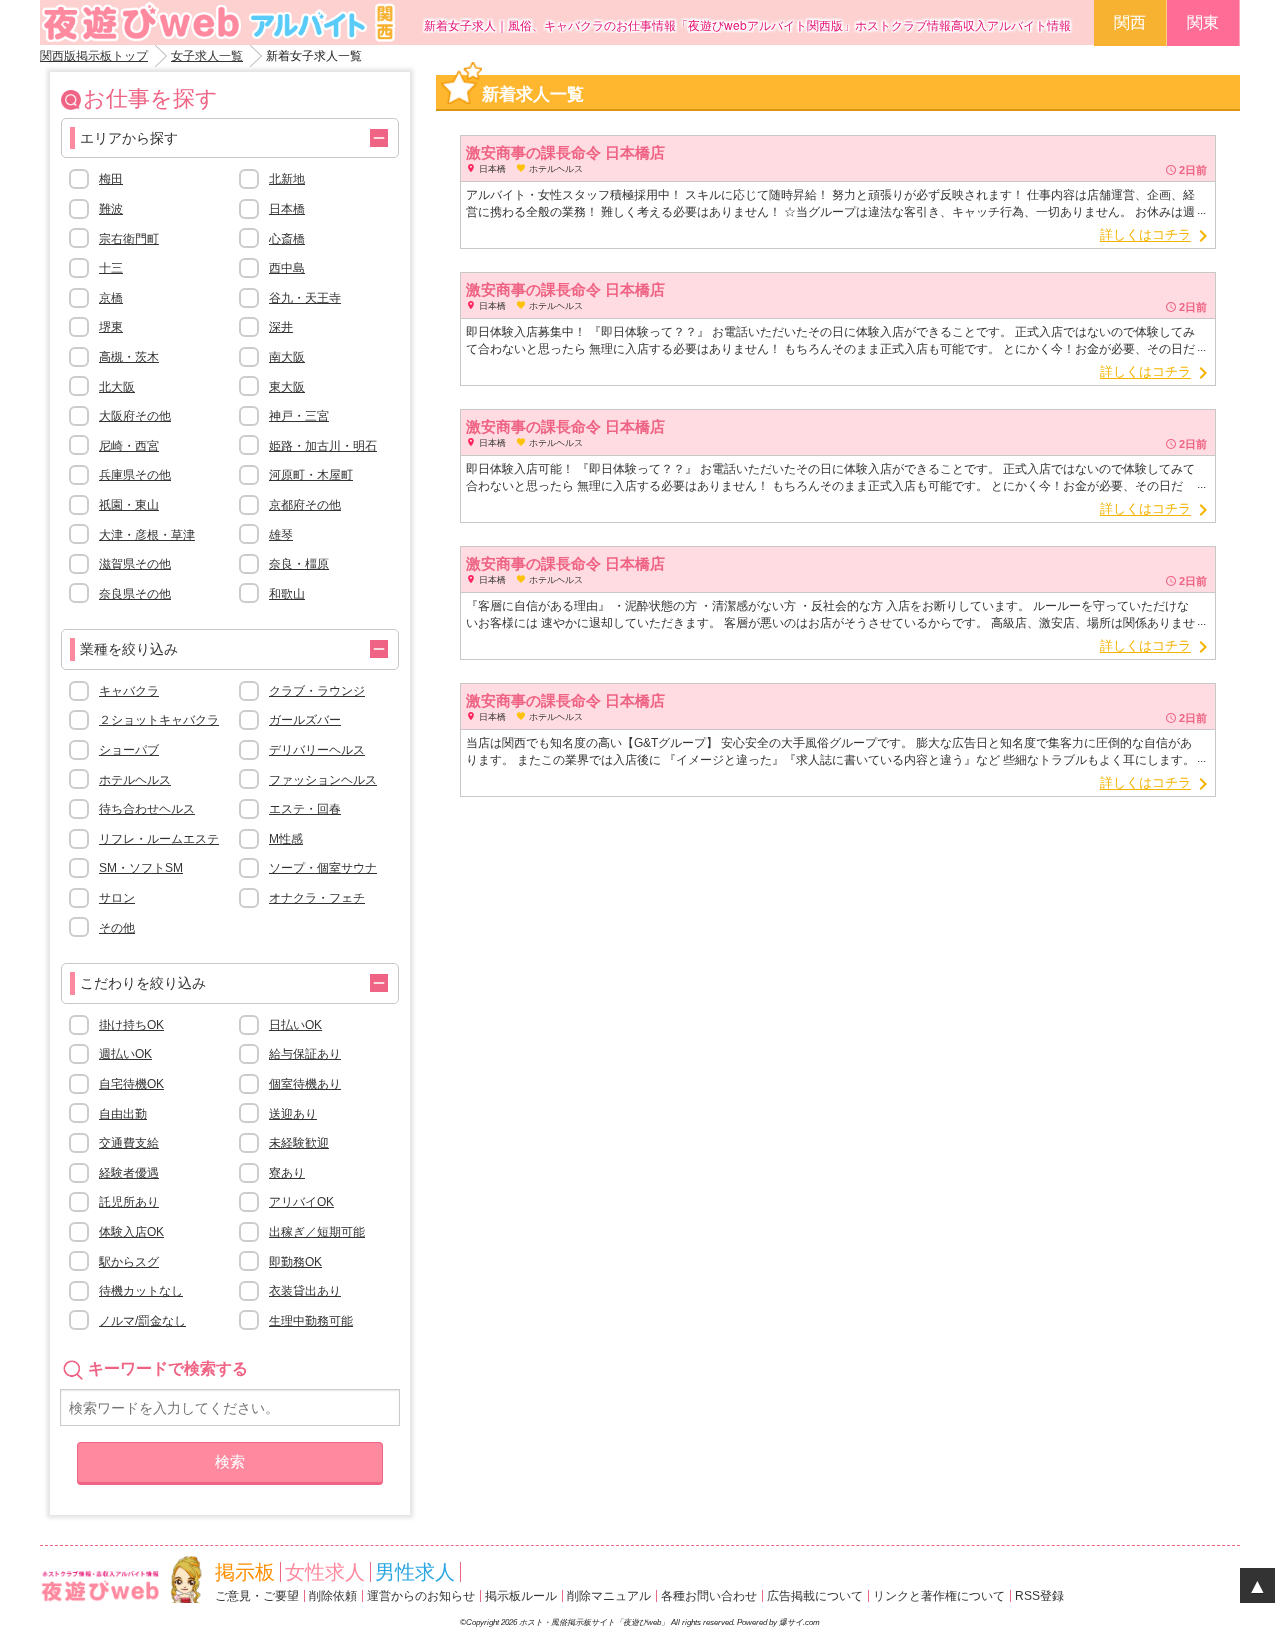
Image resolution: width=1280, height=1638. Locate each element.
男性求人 (415, 1572)
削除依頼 (333, 1596)
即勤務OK (295, 1262)
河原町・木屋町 (311, 475)
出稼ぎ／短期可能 (317, 1232)
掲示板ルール (521, 1596)
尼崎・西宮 (129, 446)
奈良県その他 (135, 594)
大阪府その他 (135, 416)
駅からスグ (129, 1262)
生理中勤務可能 (311, 1321)
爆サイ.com (799, 1622)
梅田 (111, 179)
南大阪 (287, 357)
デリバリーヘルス (317, 750)
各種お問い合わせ (709, 1596)
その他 (117, 928)
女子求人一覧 (207, 56)
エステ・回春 (305, 809)
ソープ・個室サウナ (323, 868)
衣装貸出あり (305, 1291)
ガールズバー (305, 720)
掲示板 (245, 1572)
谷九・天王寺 (305, 298)
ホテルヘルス (135, 780)
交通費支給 (129, 1143)
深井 (281, 327)
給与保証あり (305, 1054)
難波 (111, 209)
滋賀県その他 (135, 564)
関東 (1203, 22)
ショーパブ (129, 750)
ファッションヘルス (323, 780)
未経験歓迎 (299, 1143)
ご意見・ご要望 (257, 1596)
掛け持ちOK (131, 1025)
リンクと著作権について (939, 1596)
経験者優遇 (129, 1173)
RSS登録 (1039, 1596)
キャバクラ (129, 691)
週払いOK (125, 1054)
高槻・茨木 (129, 357)
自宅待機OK (131, 1084)
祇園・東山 (129, 505)
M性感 (286, 839)
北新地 (287, 179)
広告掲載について (815, 1596)
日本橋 (287, 209)
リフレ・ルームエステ (159, 839)
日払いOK (295, 1025)
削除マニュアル (609, 1596)
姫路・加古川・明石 (323, 446)
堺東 (111, 327)
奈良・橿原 (299, 564)
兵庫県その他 (135, 475)
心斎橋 (287, 239)
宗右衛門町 (129, 239)
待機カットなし (141, 1291)
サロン (117, 898)
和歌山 (287, 594)
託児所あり (129, 1202)
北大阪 (117, 387)
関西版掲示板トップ (94, 56)
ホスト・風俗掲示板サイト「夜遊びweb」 (594, 1622)
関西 (1130, 22)
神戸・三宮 (299, 416)
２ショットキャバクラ (159, 720)
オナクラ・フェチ (317, 898)
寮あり (287, 1173)
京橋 (111, 298)
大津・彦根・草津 (147, 535)
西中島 (287, 268)
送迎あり (293, 1114)
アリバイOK (301, 1202)
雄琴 (281, 535)
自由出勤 (123, 1114)
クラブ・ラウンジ (317, 691)
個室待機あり (305, 1084)
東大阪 (287, 387)
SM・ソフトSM (141, 868)
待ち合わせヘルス (147, 809)
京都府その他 (305, 505)
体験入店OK (131, 1232)
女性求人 (325, 1572)
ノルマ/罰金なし (142, 1321)
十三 (111, 268)
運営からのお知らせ (421, 1596)
